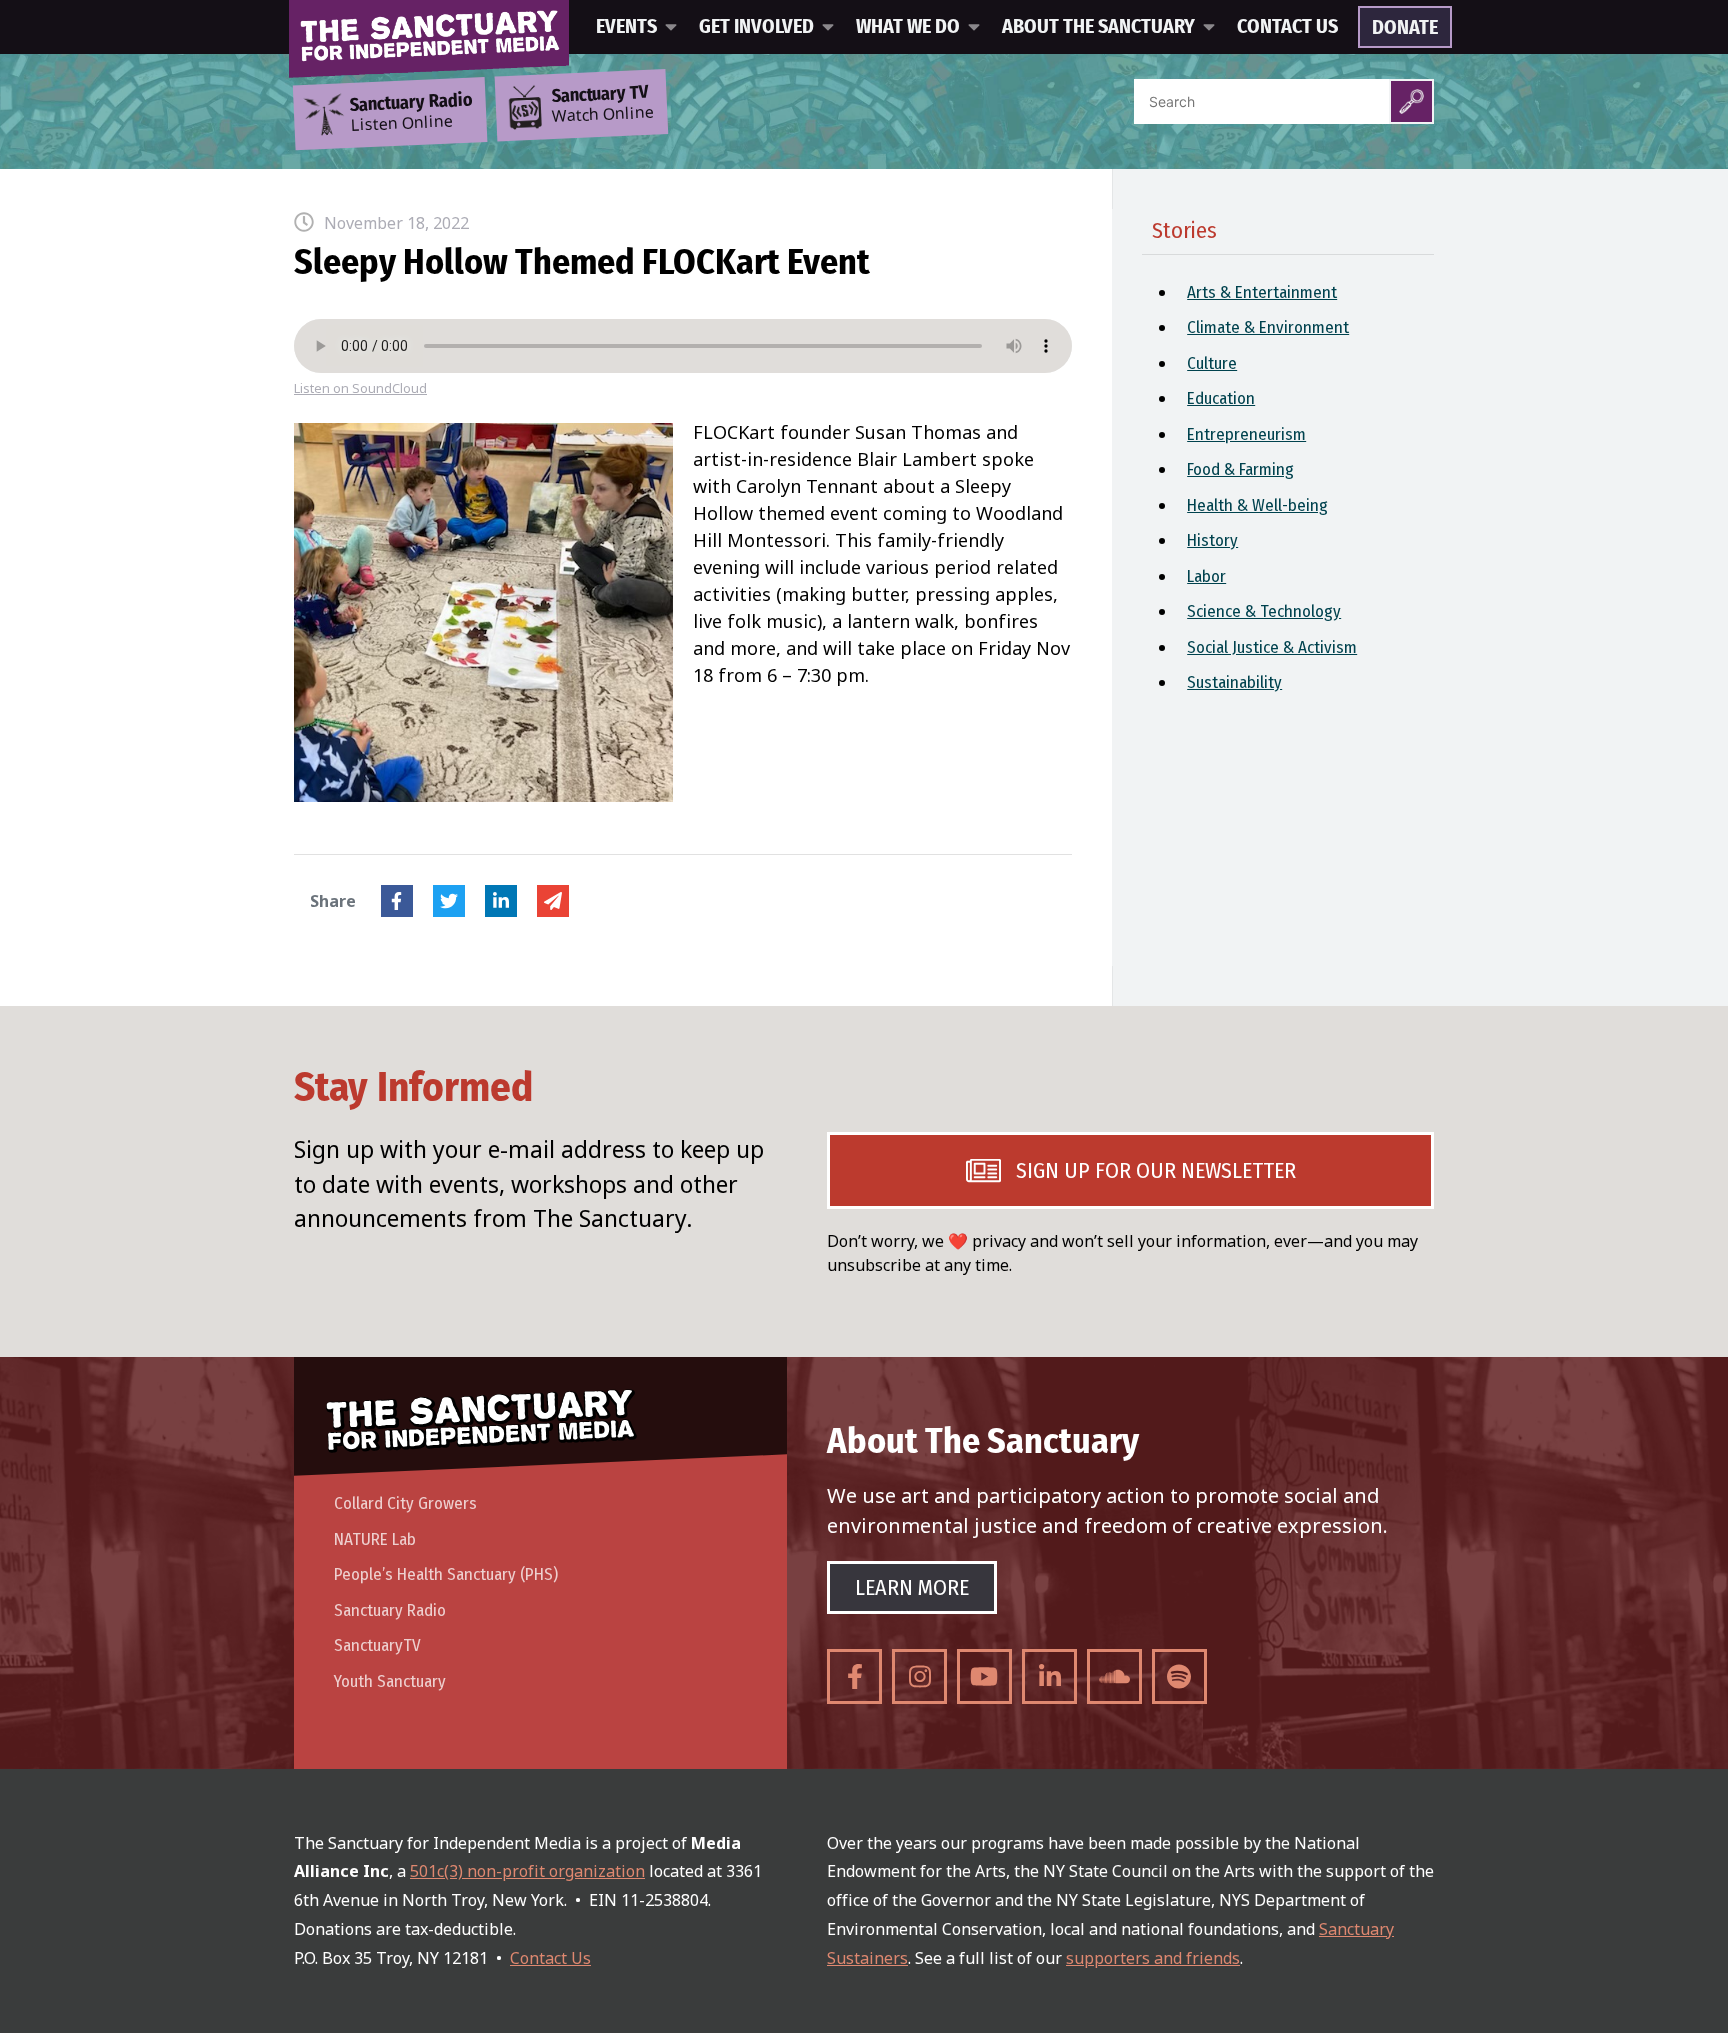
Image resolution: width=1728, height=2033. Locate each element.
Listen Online (411, 113)
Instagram (919, 1676)
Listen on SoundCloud (360, 388)
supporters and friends (1153, 1958)
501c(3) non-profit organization (527, 1871)
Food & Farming (1240, 469)
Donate (1405, 28)
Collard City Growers (405, 1503)
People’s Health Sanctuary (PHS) (446, 1574)
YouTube (984, 1676)
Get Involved (756, 27)
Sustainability (1234, 682)
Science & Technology (1264, 611)
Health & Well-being (1257, 505)
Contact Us (1287, 27)
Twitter (449, 901)
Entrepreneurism (1246, 434)
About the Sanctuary (1098, 27)
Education (1221, 398)
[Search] (1411, 101)
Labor (1206, 576)
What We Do (908, 27)
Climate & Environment (1268, 327)
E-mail (553, 901)
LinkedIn (501, 901)
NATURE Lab (375, 1539)
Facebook (397, 901)
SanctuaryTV (377, 1645)
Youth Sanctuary (390, 1681)
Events (626, 27)
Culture (1212, 363)
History (1212, 540)
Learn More (912, 1587)
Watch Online (603, 105)
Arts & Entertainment (1262, 292)
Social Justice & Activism (1272, 647)
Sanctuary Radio (390, 1610)
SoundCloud (1114, 1676)
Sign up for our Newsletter (1156, 1170)
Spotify (1179, 1676)
